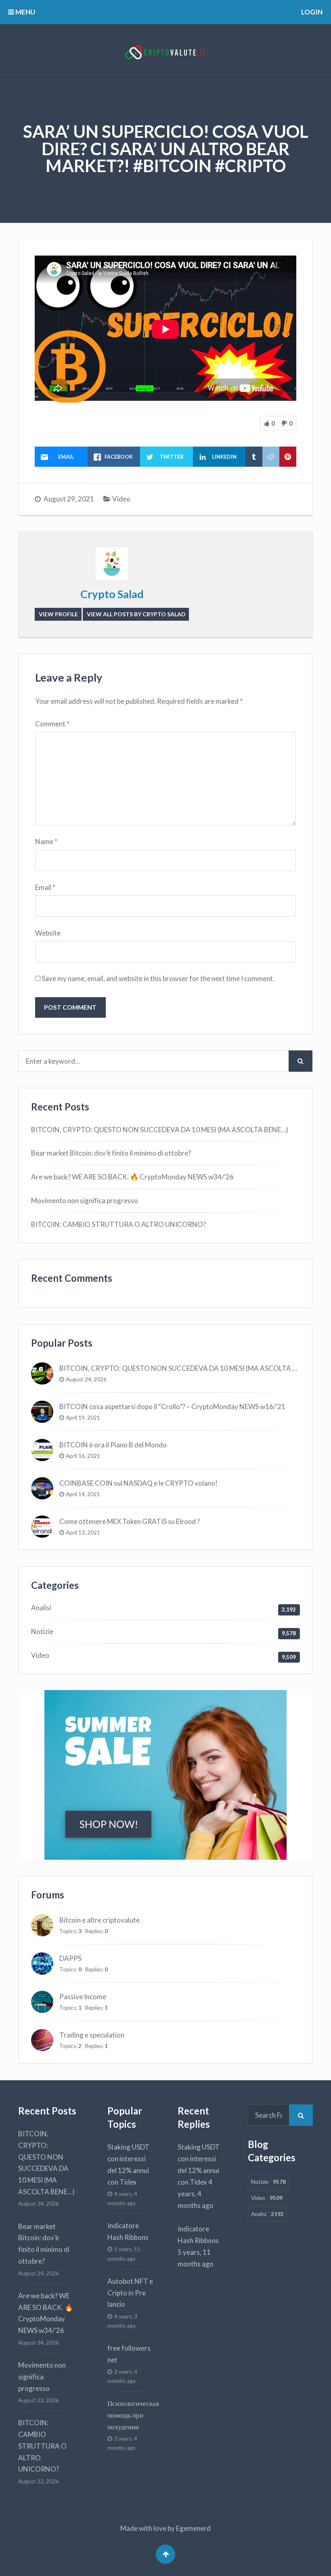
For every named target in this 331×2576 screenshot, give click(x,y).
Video (121, 499)
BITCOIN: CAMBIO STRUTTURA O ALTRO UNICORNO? (118, 1224)
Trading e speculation (92, 2035)
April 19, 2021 (83, 1418)
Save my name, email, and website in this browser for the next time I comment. (158, 978)
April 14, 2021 (83, 1494)
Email (45, 887)
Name (46, 841)
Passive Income (83, 1997)
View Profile (58, 614)
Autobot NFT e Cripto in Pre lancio (130, 2293)
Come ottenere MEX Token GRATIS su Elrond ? (130, 1521)
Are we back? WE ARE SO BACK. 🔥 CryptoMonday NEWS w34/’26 (132, 1177)
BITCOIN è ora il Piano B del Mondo (113, 1445)
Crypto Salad (112, 594)
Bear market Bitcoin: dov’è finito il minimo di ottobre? (111, 1153)
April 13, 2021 (83, 1532)
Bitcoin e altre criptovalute (100, 1920)
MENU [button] (25, 12)
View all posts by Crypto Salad (136, 614)
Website (48, 933)
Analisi (41, 1608)
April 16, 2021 (83, 1456)
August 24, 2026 (86, 1379)
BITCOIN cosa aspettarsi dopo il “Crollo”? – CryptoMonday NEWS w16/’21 (172, 1407)
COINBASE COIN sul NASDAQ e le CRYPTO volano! (138, 1483)
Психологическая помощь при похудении (133, 2415)
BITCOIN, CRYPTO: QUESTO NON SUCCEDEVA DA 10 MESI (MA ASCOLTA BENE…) (160, 1130)
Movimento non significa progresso (85, 1201)
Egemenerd (193, 2528)
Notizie (42, 1631)
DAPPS (70, 1958)
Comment (52, 724)
